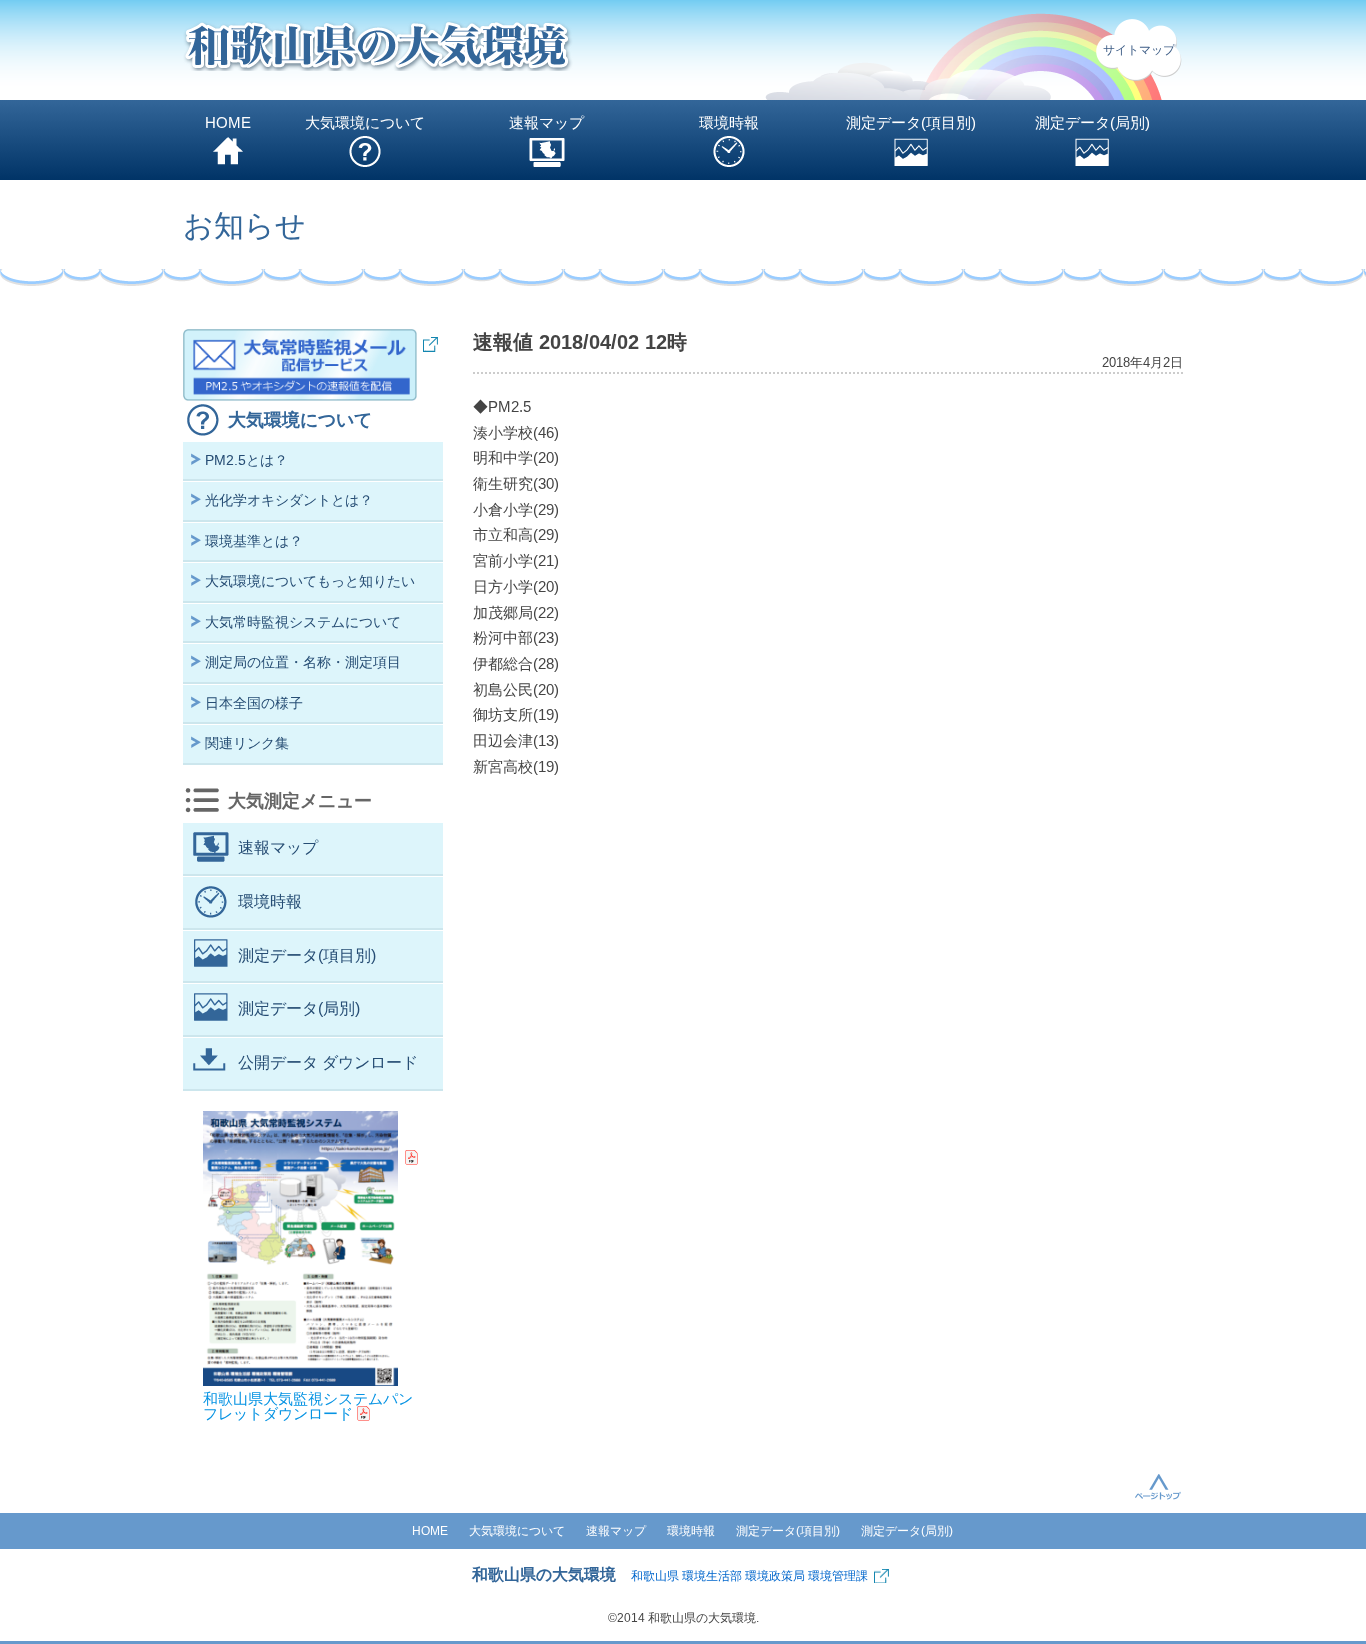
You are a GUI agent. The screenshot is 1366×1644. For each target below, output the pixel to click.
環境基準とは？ (254, 541)
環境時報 (729, 122)
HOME (228, 122)
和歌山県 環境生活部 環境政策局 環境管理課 (749, 1576)
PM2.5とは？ (246, 460)
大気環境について (365, 122)
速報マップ (546, 122)
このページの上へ (1158, 1486)
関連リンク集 (247, 743)
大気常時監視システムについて (303, 622)
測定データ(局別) (1092, 122)
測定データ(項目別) (911, 122)
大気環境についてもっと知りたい (310, 581)
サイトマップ (1139, 50)
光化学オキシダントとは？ (289, 500)
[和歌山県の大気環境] (378, 50)
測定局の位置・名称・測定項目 (303, 662)
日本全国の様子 (254, 703)
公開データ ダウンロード (328, 1062)
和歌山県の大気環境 (544, 1574)
